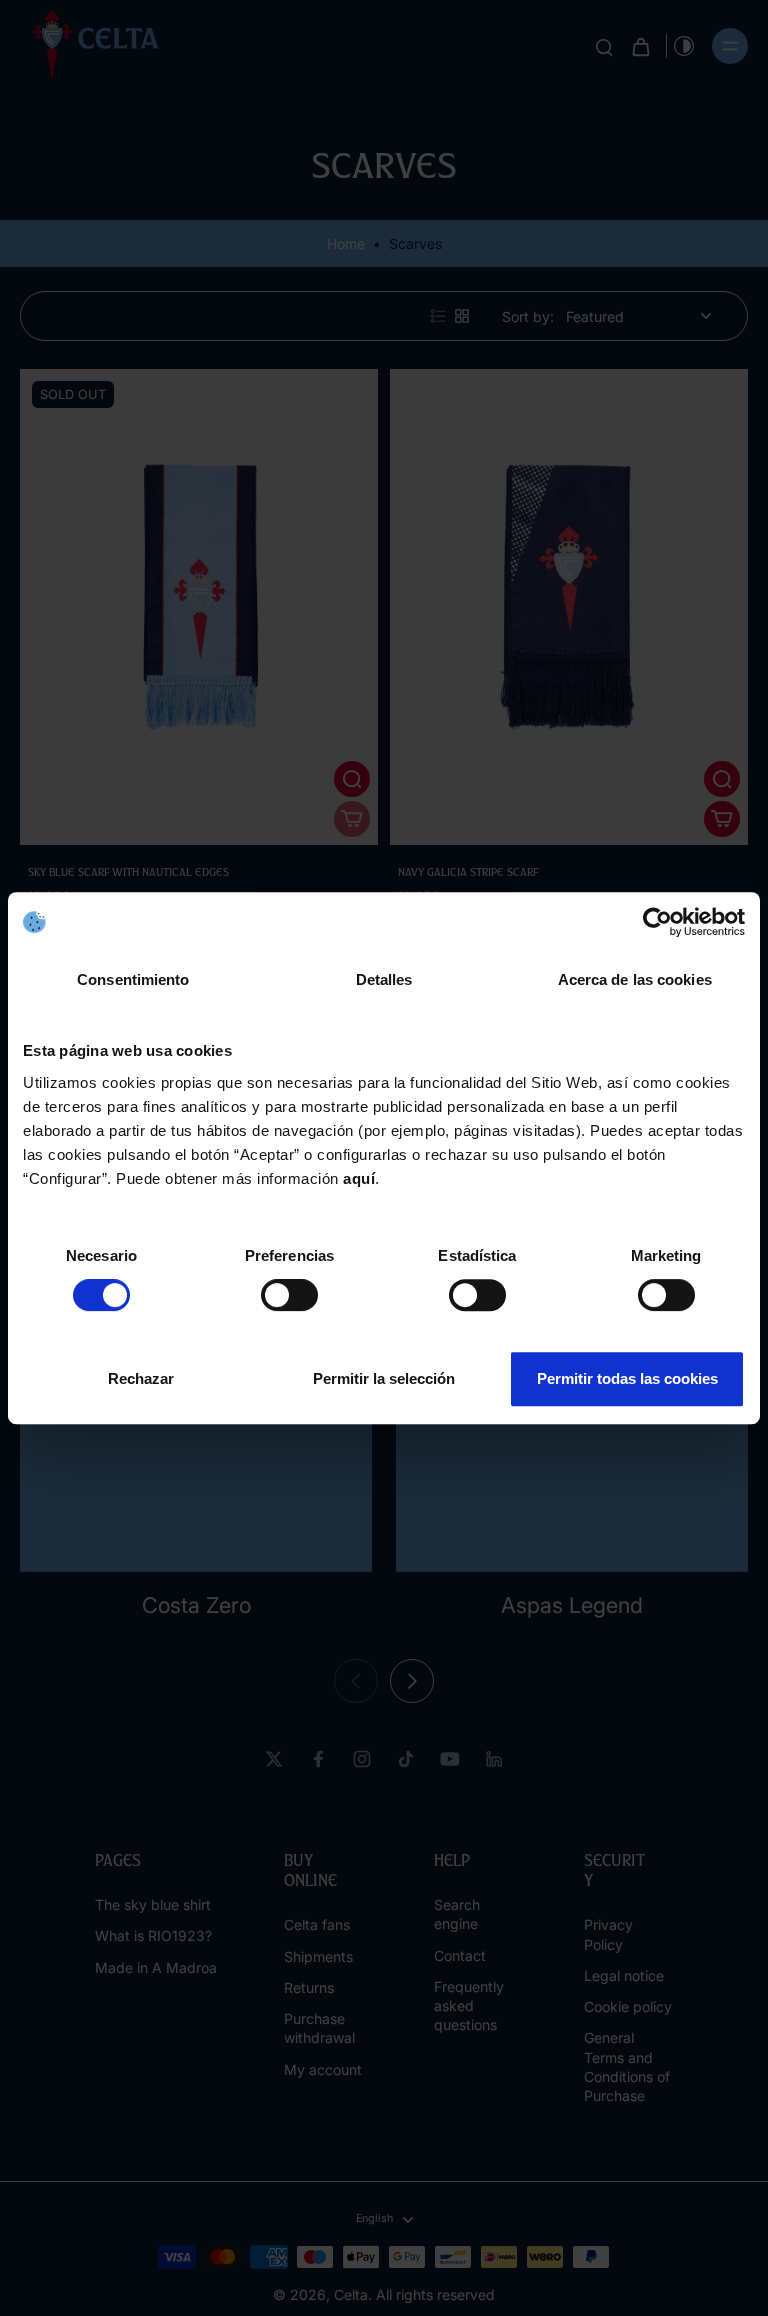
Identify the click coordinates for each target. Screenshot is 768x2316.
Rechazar (141, 1378)
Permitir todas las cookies (627, 1378)
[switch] (289, 1295)
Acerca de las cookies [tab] (635, 979)
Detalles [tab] (384, 979)
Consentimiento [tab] (133, 979)
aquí (359, 1178)
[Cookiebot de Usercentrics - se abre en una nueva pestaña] (657, 922)
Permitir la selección (384, 1378)
